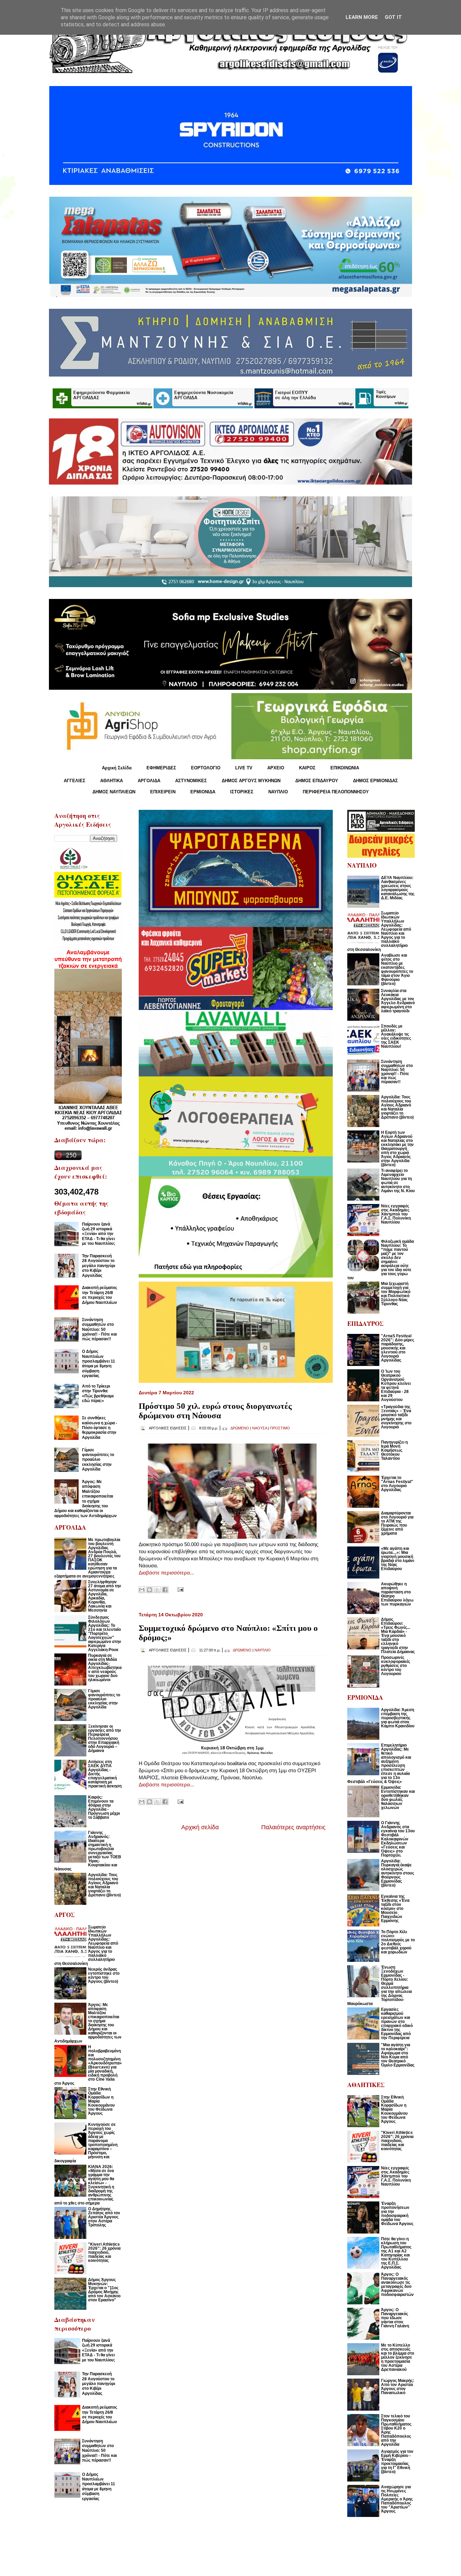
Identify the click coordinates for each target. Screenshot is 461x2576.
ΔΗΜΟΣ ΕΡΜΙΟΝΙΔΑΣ (375, 781)
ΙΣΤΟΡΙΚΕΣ (242, 792)
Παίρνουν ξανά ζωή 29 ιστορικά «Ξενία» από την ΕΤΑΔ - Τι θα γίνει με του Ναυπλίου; (99, 1234)
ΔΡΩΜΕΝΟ (240, 1428)
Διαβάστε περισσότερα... (166, 1573)
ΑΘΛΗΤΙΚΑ (112, 781)
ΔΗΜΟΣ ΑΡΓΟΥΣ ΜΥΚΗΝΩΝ (251, 781)
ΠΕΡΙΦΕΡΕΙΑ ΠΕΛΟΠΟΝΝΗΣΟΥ (336, 792)
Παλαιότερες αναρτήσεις (293, 1827)
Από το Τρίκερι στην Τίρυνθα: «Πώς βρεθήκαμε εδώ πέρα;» (98, 1393)
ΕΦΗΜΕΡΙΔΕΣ (161, 768)
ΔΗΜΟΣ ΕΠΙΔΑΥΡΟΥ (317, 781)
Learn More (362, 17)
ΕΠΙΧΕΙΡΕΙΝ (163, 792)
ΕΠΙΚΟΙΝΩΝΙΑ (345, 768)
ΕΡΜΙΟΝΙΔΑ (203, 792)
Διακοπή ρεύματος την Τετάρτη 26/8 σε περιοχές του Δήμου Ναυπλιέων (100, 1295)
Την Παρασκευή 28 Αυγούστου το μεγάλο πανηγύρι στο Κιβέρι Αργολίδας (99, 1266)
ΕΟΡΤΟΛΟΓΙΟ (206, 768)
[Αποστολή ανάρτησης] (179, 1589)
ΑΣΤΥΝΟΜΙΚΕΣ (191, 781)
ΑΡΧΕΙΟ (276, 768)
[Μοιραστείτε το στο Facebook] (165, 1590)
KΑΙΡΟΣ (307, 768)
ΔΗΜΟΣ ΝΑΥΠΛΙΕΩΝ (114, 792)
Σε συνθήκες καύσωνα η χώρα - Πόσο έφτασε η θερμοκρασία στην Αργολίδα (100, 1428)
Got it (393, 17)
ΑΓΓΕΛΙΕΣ (75, 781)
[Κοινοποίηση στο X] (157, 1590)
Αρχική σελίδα (200, 1827)
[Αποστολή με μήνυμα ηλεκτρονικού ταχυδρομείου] (142, 1590)
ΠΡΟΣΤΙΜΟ (280, 1428)
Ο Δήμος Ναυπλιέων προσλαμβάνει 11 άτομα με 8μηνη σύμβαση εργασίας (99, 1364)
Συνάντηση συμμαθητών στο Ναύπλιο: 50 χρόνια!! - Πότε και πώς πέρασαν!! (99, 1330)
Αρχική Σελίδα (117, 768)
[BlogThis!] (150, 1590)
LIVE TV (244, 768)
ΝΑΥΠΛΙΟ (278, 792)
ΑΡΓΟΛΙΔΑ (149, 781)
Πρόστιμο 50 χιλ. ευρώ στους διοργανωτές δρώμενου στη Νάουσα (215, 1411)
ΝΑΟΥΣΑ (260, 1428)
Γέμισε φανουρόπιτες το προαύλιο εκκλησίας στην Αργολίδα (98, 1460)
